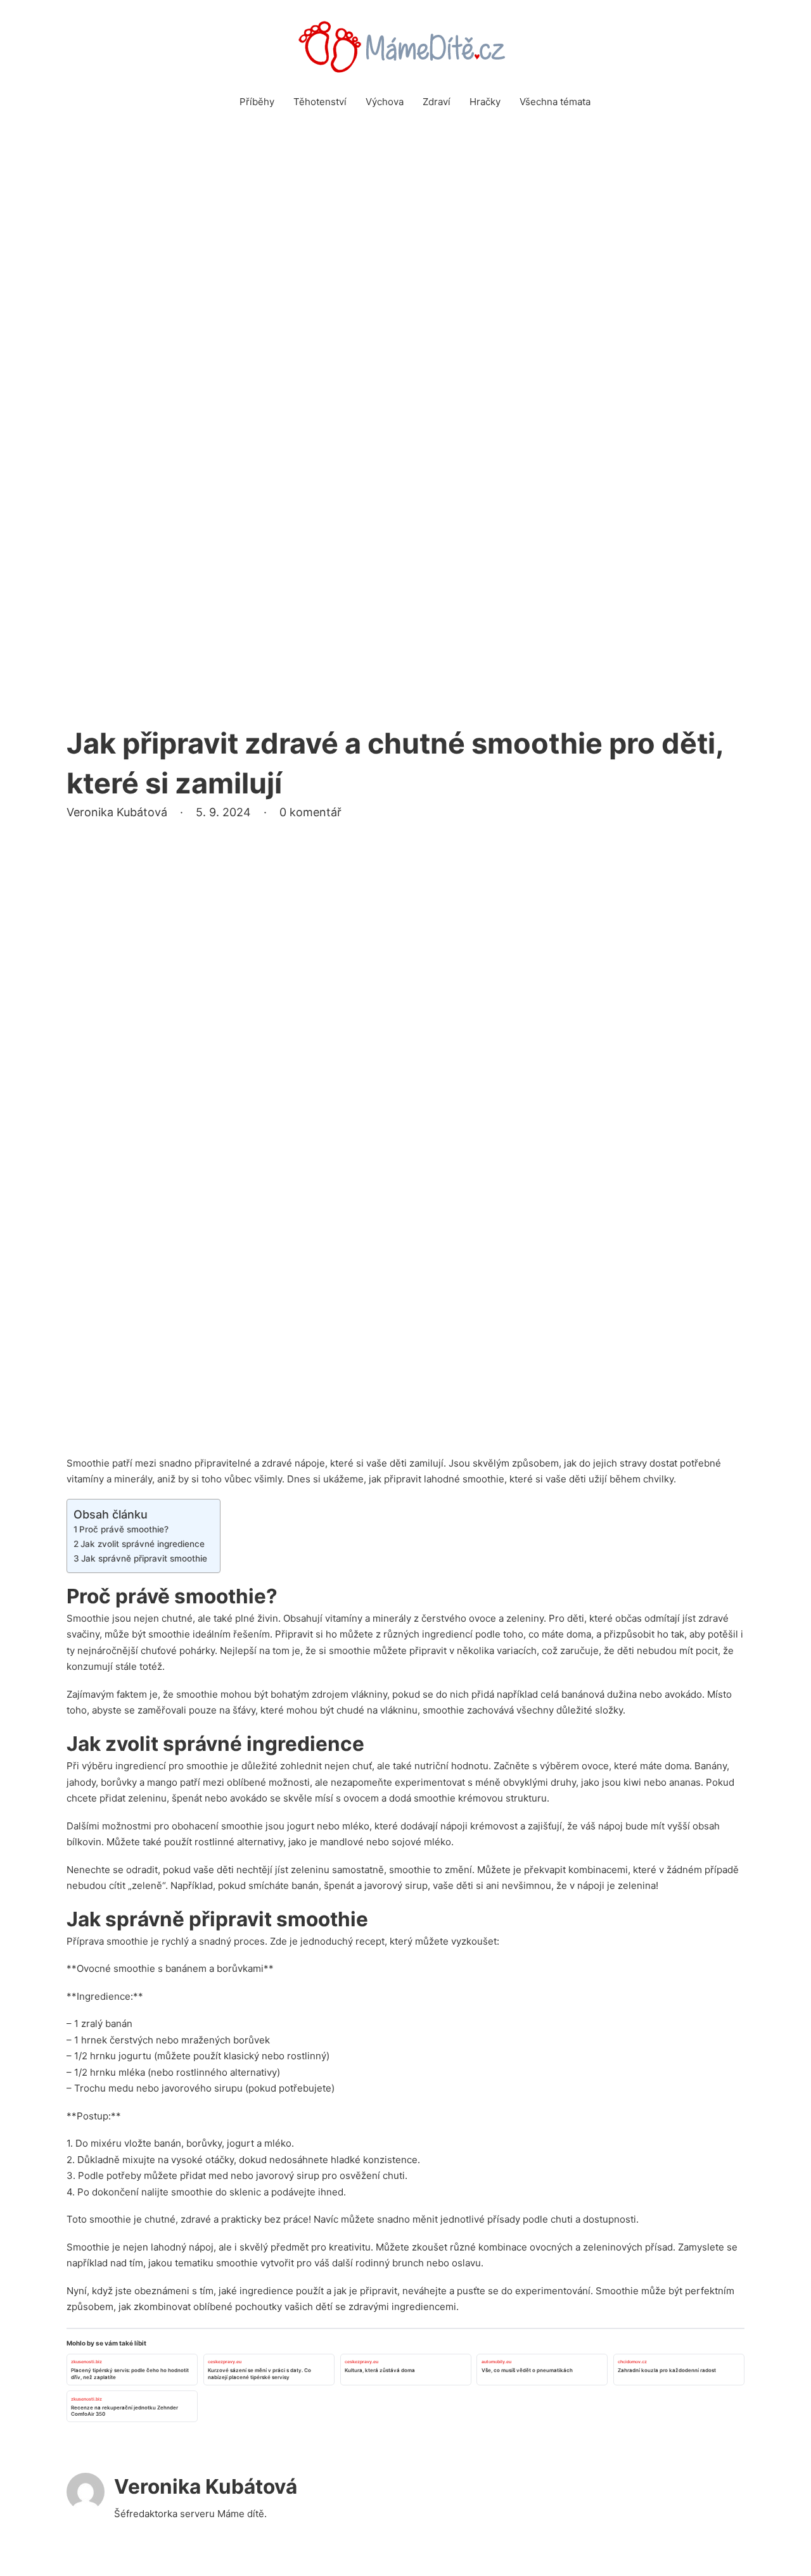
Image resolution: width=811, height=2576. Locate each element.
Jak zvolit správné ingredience (143, 1544)
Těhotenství (320, 102)
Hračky (485, 102)
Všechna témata (555, 102)
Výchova (385, 102)
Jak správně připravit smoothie (144, 1558)
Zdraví (437, 102)
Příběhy (257, 102)
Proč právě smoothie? (124, 1529)
